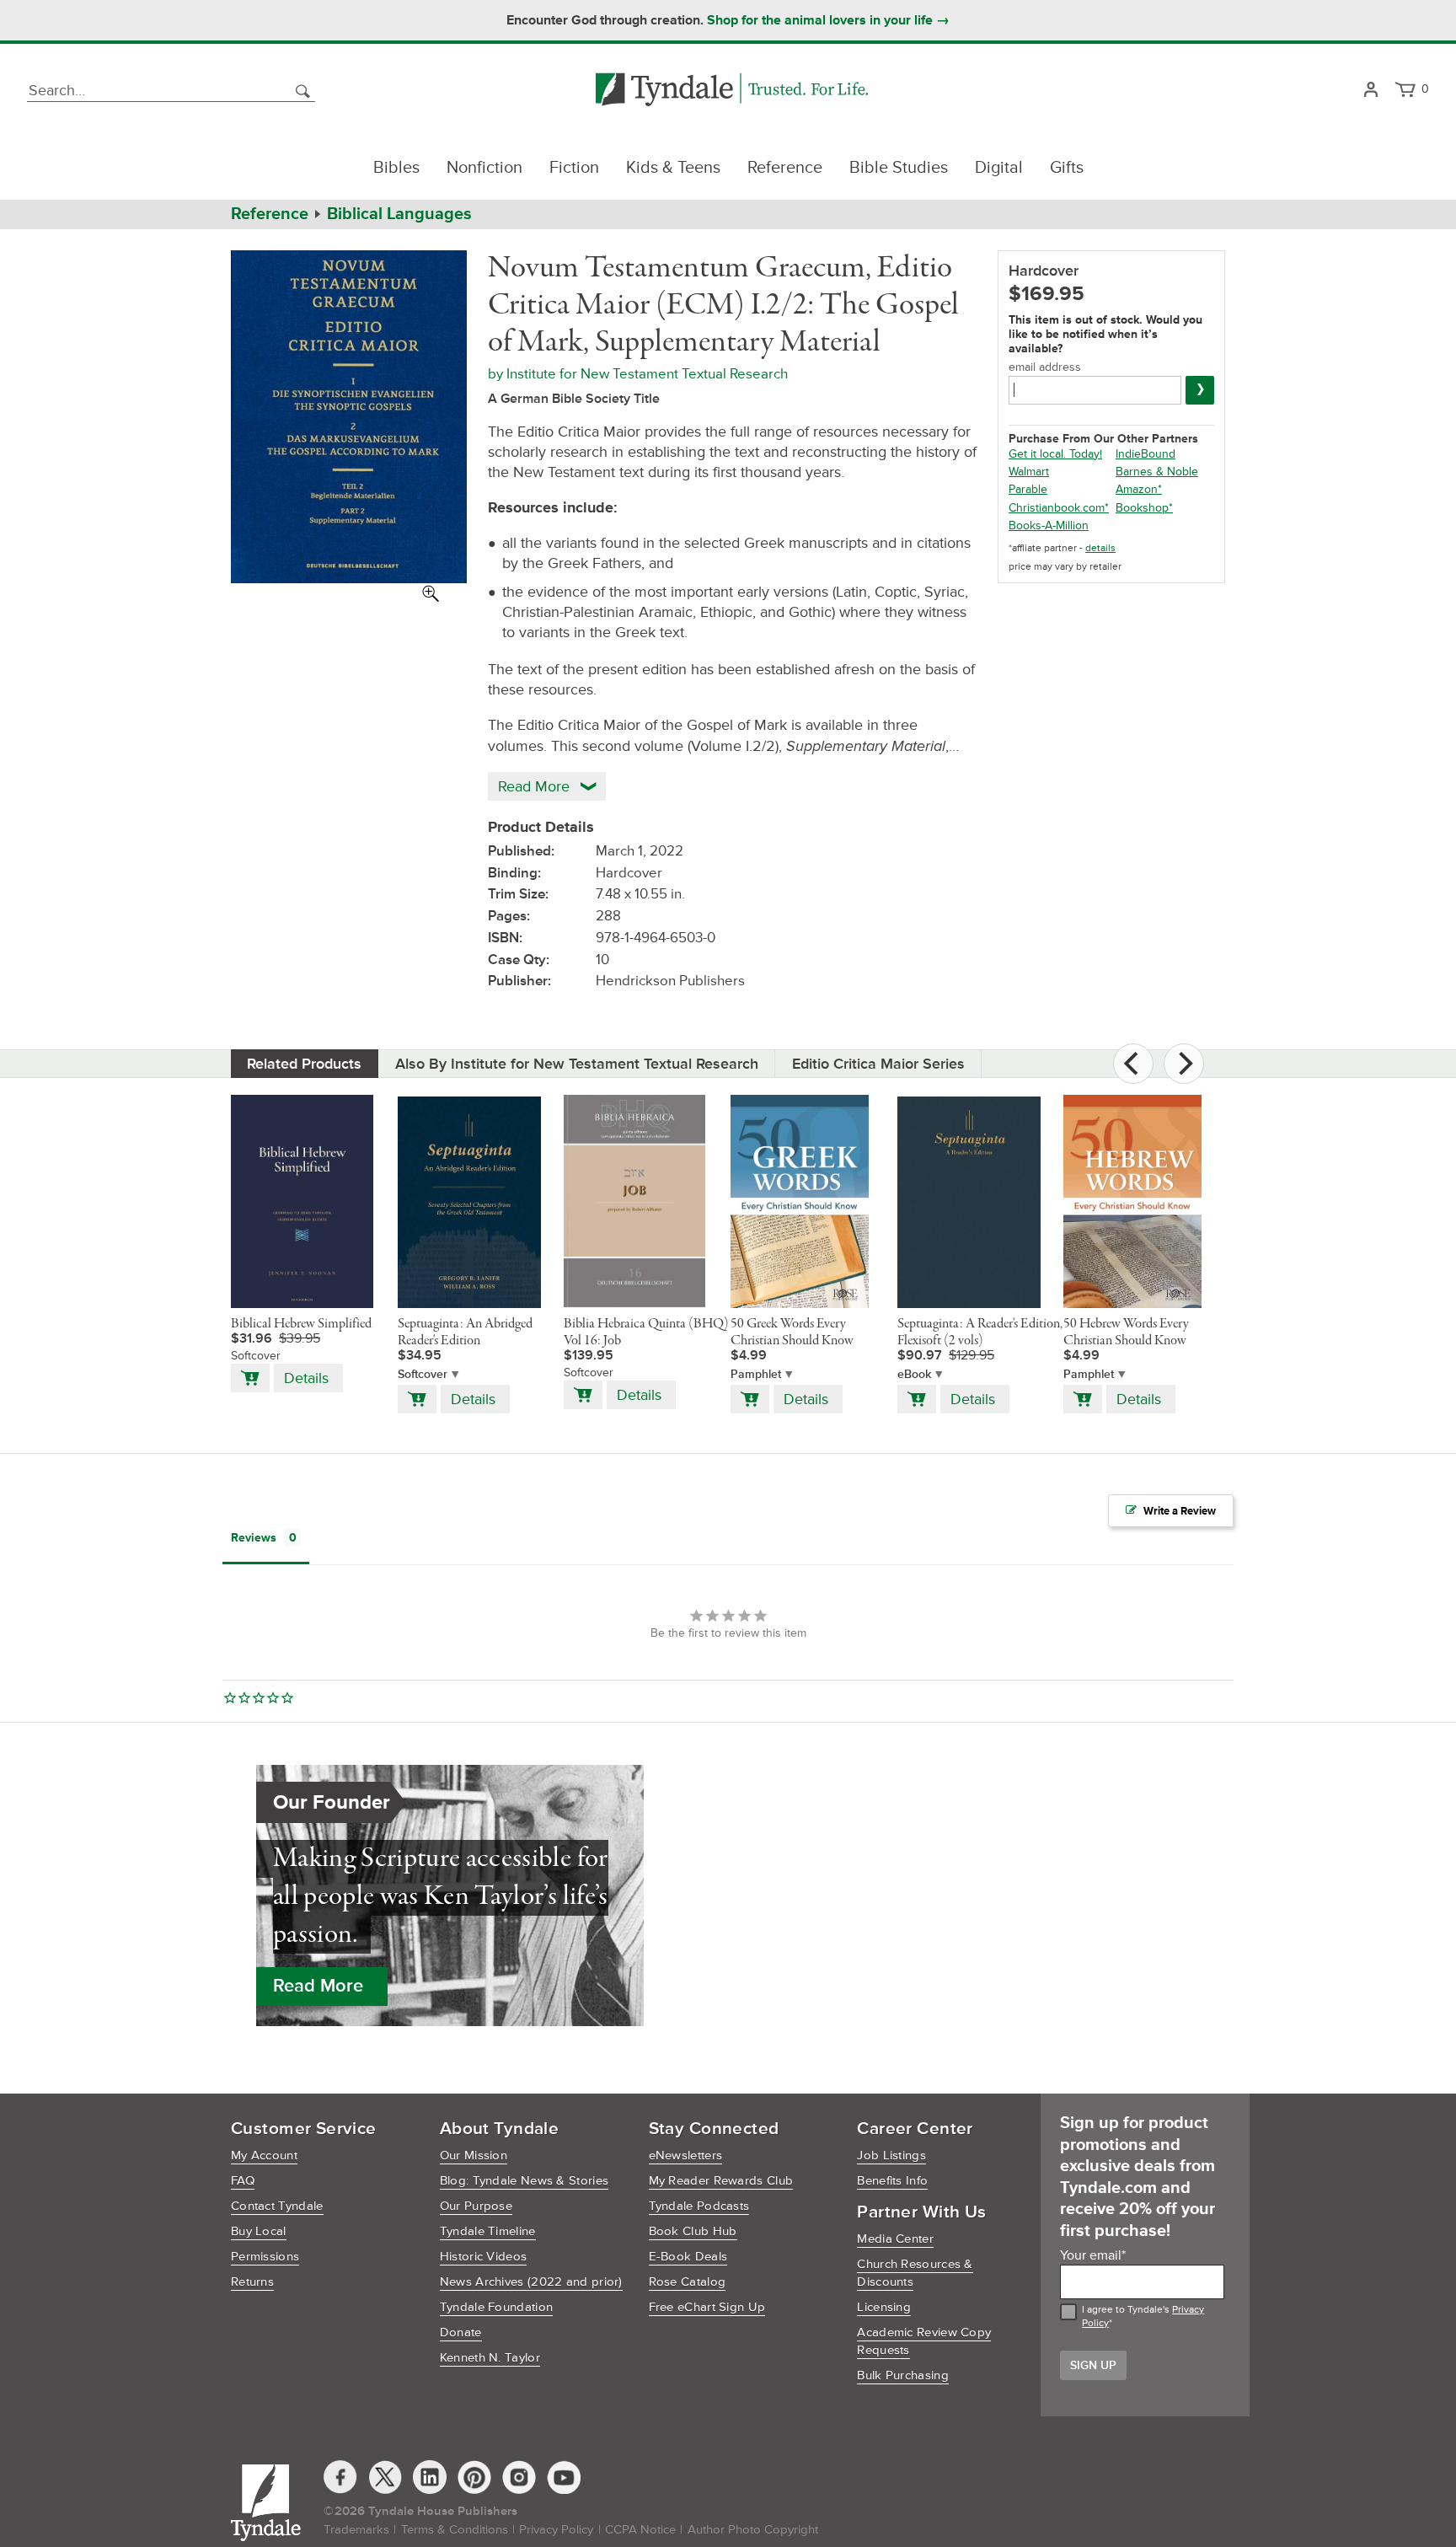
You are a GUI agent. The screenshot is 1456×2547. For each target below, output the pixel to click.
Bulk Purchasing (903, 2375)
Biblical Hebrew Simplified (301, 1324)
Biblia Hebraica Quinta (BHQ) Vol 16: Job (646, 1332)
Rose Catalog (688, 2282)
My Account (264, 2156)
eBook (914, 1374)
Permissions (265, 2257)
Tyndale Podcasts (699, 2206)
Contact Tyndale (277, 2206)
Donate (461, 2333)
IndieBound (1146, 454)
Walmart (1029, 472)
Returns (252, 2282)
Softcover (423, 1374)
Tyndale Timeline (488, 2231)
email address (1045, 367)
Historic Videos (484, 2257)
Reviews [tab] (254, 1538)
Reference (785, 168)
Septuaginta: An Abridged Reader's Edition (465, 1332)
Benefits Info (892, 2181)
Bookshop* (1144, 508)
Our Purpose (476, 2206)
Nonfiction (484, 168)
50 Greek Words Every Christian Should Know (792, 1332)
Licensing (884, 2307)
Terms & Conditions (455, 2530)
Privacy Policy (556, 2530)
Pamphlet (756, 1374)
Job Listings (891, 2156)
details (1100, 548)
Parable (1028, 489)
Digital (999, 168)
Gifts (1067, 168)
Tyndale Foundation (496, 2307)
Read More (318, 1986)
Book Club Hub (693, 2231)
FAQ (243, 2181)
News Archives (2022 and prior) (531, 2282)
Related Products (304, 1064)
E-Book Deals (688, 2257)
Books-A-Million (1049, 525)
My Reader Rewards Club (721, 2181)
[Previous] (1133, 1064)
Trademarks (356, 2530)
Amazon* (1139, 489)
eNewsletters (686, 2156)
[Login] (1370, 91)
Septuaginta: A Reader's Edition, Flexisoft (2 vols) (980, 1332)
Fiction (574, 168)
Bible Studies (899, 168)
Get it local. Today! (1055, 454)
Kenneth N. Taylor (490, 2358)
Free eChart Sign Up (707, 2307)
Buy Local (259, 2231)
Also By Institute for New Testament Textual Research (577, 1064)
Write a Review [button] (1180, 1511)
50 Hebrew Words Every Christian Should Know (1126, 1332)
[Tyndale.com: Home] (732, 91)
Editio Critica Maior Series (878, 1064)
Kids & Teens (673, 168)
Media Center (895, 2239)
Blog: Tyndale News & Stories (524, 2181)
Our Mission (474, 2156)
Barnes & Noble (1157, 472)
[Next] (1184, 1064)
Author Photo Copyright (753, 2530)
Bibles (396, 168)
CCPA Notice (640, 2530)
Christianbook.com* (1059, 508)
